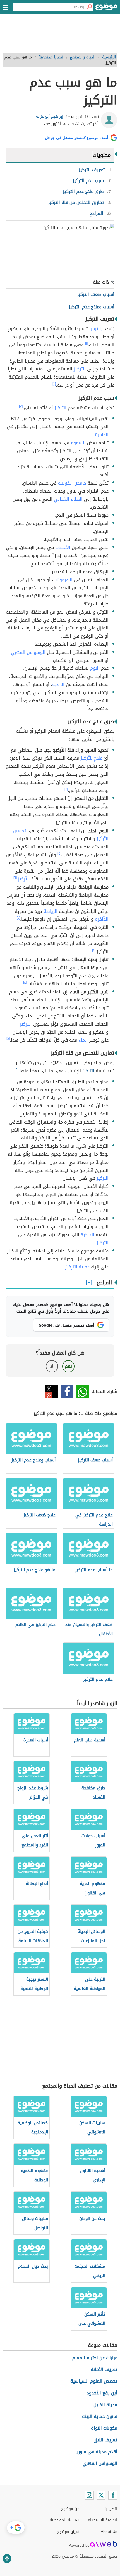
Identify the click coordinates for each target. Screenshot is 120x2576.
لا (52, 1366)
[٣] (21, 406)
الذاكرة (102, 435)
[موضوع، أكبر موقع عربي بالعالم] (106, 8)
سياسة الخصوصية (64, 2520)
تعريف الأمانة (104, 2369)
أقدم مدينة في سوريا (96, 2452)
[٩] (17, 1070)
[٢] (54, 384)
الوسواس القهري (28, 652)
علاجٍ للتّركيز (91, 758)
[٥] (59, 854)
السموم (78, 443)
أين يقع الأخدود (102, 2393)
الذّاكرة (102, 919)
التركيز (80, 369)
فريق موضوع (68, 2532)
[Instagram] (89, 2495)
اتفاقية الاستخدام (102, 2520)
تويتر (52, 1391)
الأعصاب (63, 547)
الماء (83, 1040)
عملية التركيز (77, 1267)
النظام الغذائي (68, 499)
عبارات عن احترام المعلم (95, 2358)
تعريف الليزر (106, 2440)
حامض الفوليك (72, 483)
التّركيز (24, 879)
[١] (86, 344)
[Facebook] (113, 2495)
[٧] (18, 918)
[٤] (66, 789)
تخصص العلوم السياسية (94, 2381)
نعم (68, 1366)
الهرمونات (63, 580)
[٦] (15, 878)
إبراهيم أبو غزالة (50, 117)
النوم (95, 668)
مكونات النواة (104, 2428)
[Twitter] (101, 2495)
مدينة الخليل (105, 2405)
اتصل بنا (110, 2509)
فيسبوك (67, 1391)
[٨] (25, 983)
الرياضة (51, 911)
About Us (109, 2532)
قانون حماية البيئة (100, 2416)
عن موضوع (70, 2509)
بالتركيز (96, 329)
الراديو (58, 684)
